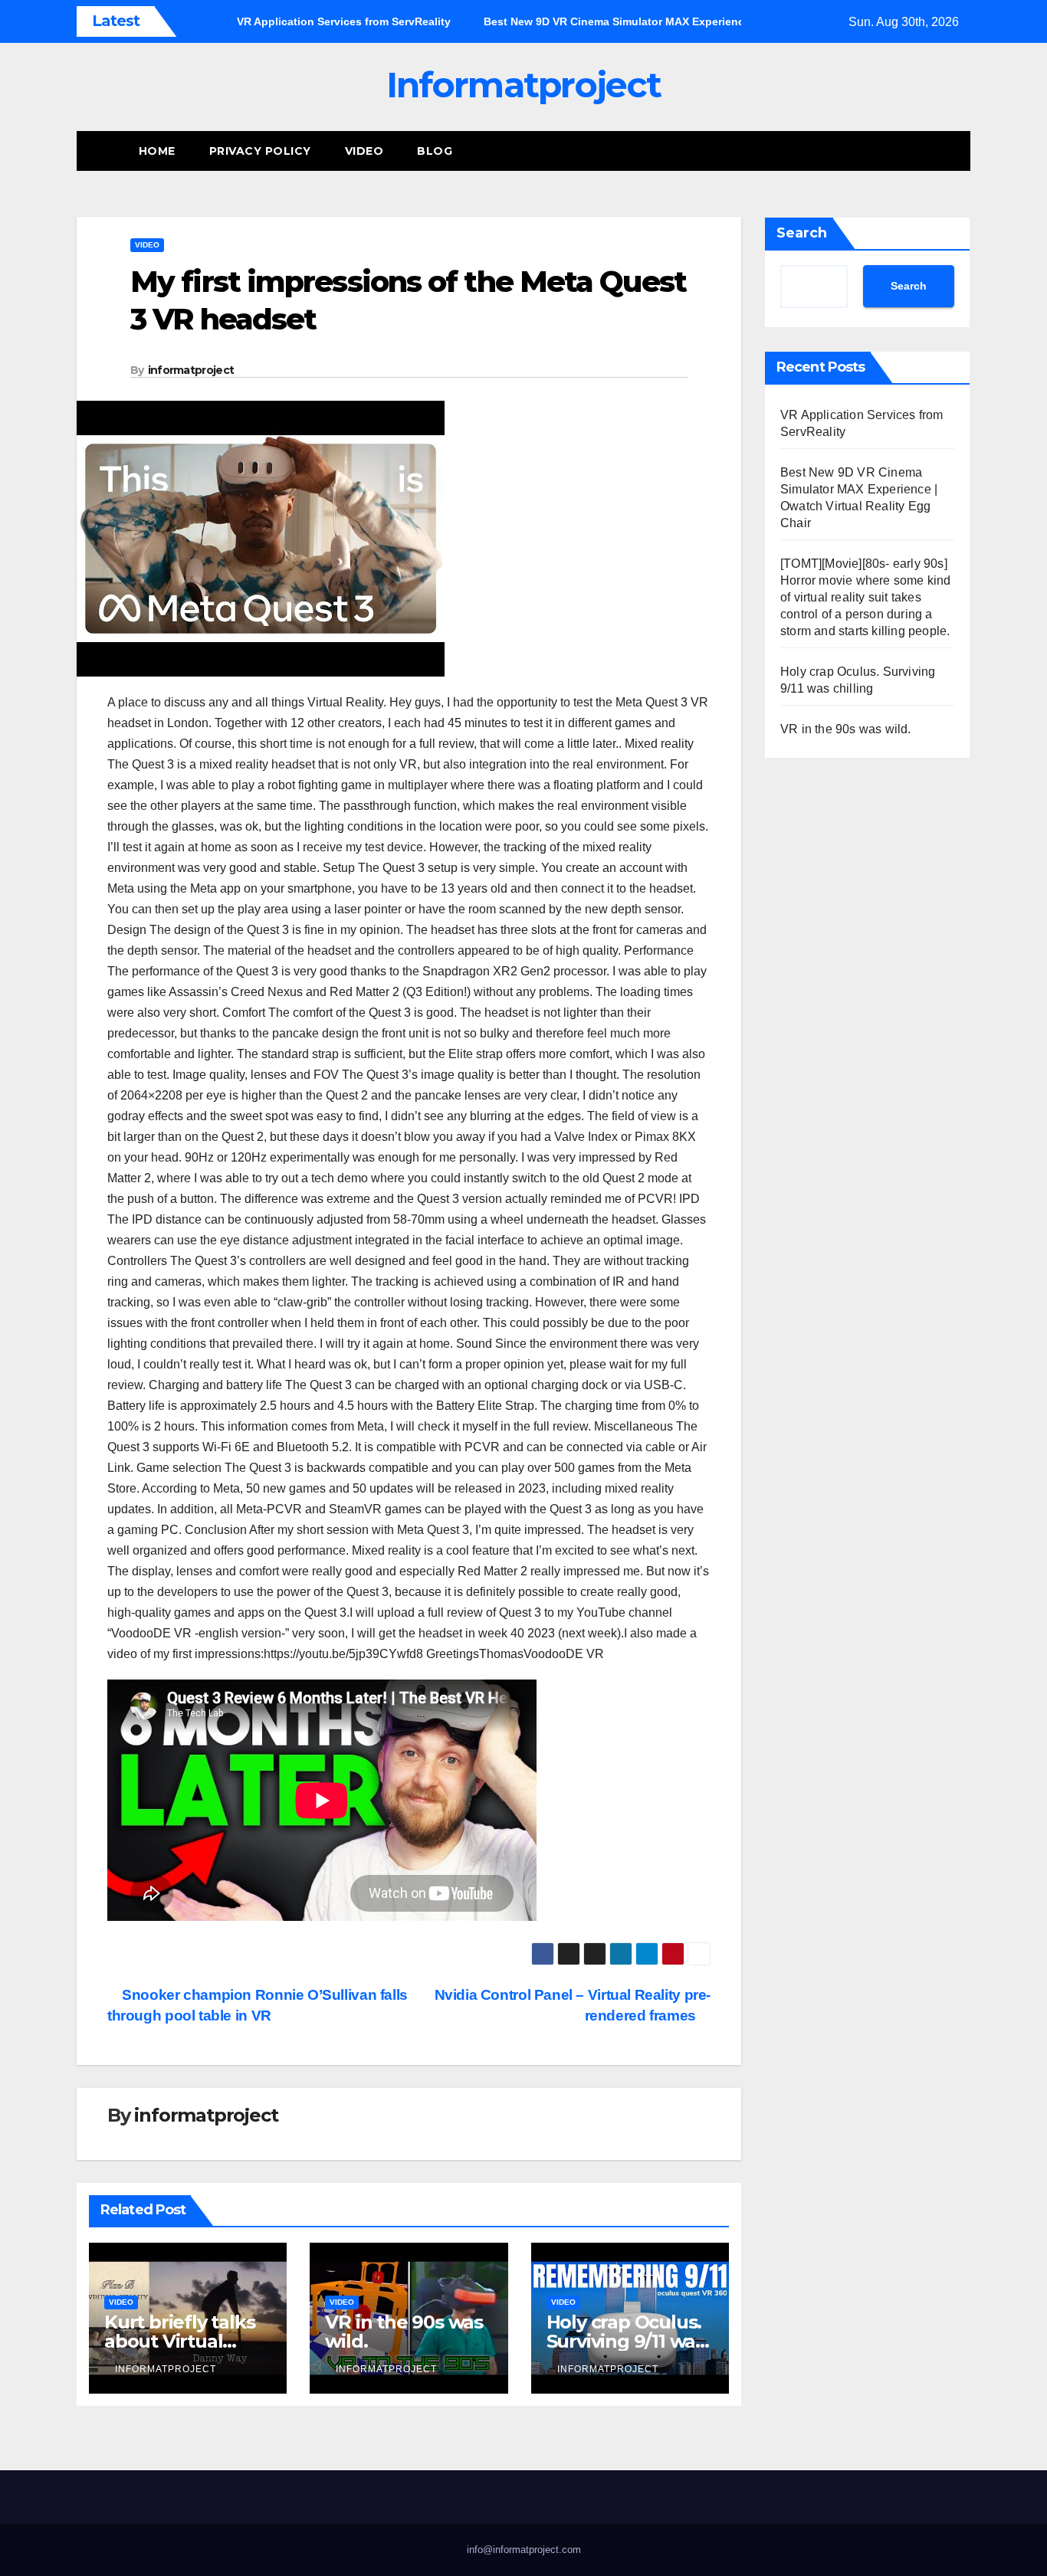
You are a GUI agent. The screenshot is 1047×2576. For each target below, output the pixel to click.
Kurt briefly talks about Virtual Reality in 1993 (179, 2341)
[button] (960, 151)
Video (364, 151)
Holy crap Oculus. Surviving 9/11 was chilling (625, 2341)
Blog (435, 151)
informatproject (191, 370)
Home (157, 151)
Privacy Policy (260, 151)
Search (802, 233)
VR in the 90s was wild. (404, 2332)
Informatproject (524, 85)
